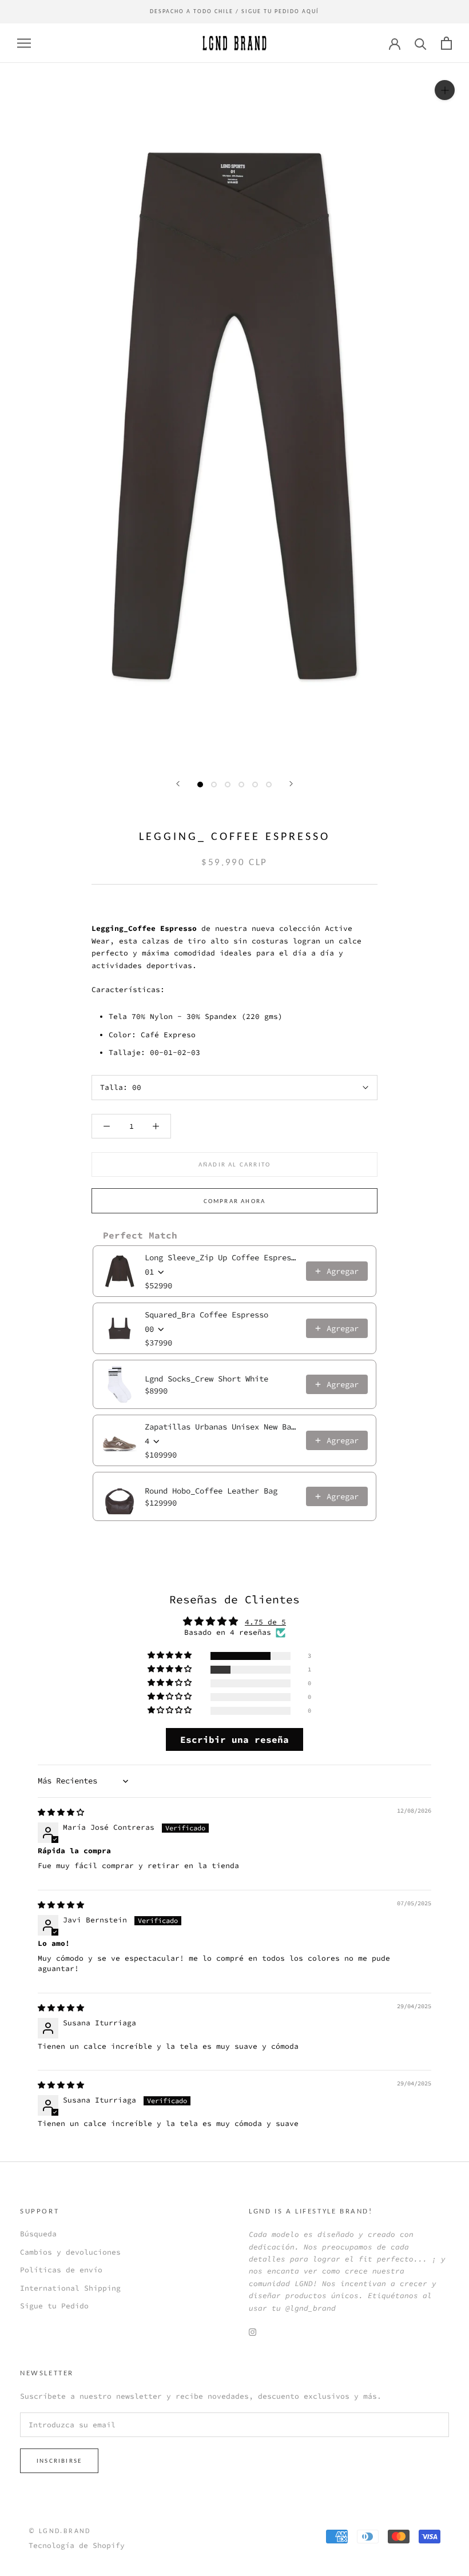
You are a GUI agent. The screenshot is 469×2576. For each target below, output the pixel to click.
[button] (170, 1656)
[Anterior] (178, 784)
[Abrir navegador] (24, 43)
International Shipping (70, 2288)
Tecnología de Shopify (77, 2545)
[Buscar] (421, 43)
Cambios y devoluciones (70, 2252)
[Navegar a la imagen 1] (200, 785)
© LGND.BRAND (60, 2531)
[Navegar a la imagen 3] (228, 785)
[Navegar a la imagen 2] (214, 785)
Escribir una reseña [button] (234, 1739)
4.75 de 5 (265, 1622)
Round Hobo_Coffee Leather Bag (211, 1491)
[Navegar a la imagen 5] (255, 785)
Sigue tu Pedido (54, 2306)
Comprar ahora (235, 1201)
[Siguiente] (291, 784)
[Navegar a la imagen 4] (241, 785)
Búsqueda (38, 2234)
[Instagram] (253, 2332)
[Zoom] (445, 90)
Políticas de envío (61, 2270)
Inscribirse (59, 2461)
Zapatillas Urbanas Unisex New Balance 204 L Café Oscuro (222, 1427)
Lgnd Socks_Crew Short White (206, 1379)
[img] (61, 1812)
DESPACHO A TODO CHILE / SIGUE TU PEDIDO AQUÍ (234, 11)
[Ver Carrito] (446, 43)
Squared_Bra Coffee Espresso (206, 1315)
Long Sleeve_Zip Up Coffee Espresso (222, 1257)
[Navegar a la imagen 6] (269, 785)
